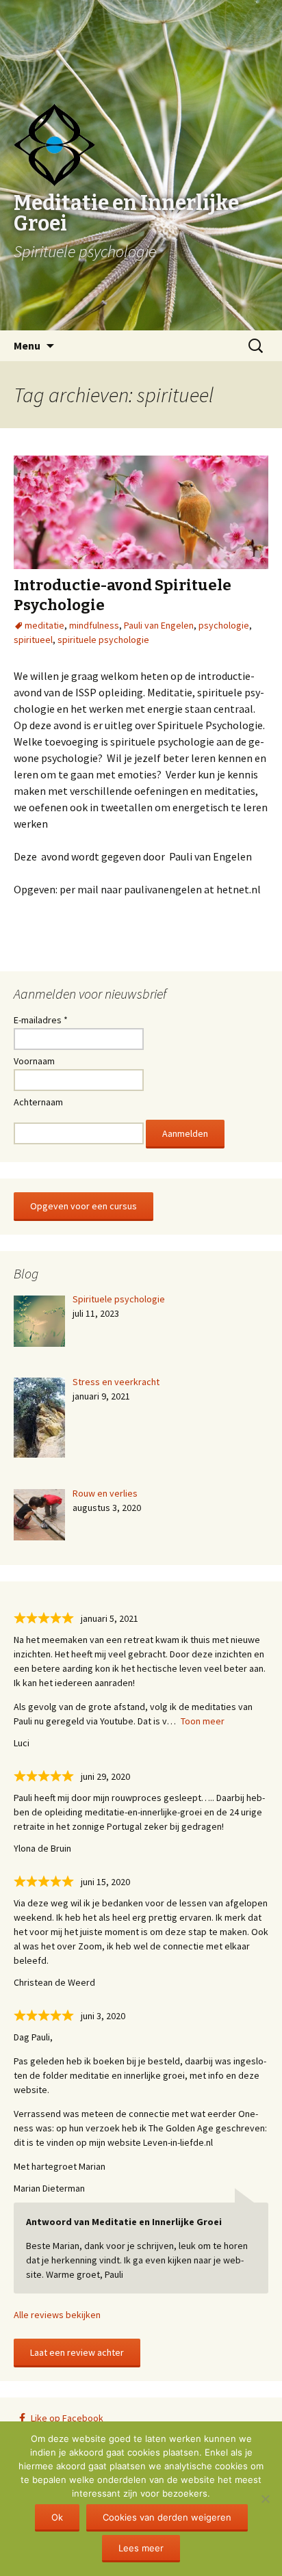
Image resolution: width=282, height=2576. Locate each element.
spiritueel (33, 640)
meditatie (44, 625)
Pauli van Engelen (159, 625)
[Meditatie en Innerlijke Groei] (141, 34)
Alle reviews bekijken (57, 2315)
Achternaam (38, 1102)
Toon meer (203, 1721)
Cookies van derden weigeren (167, 2517)
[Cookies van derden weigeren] (265, 2499)
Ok (57, 2517)
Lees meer (141, 2548)
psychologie (224, 625)
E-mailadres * (41, 1020)
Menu (27, 345)
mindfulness (94, 625)
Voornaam (34, 1061)
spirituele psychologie (103, 640)
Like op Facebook (67, 2418)
